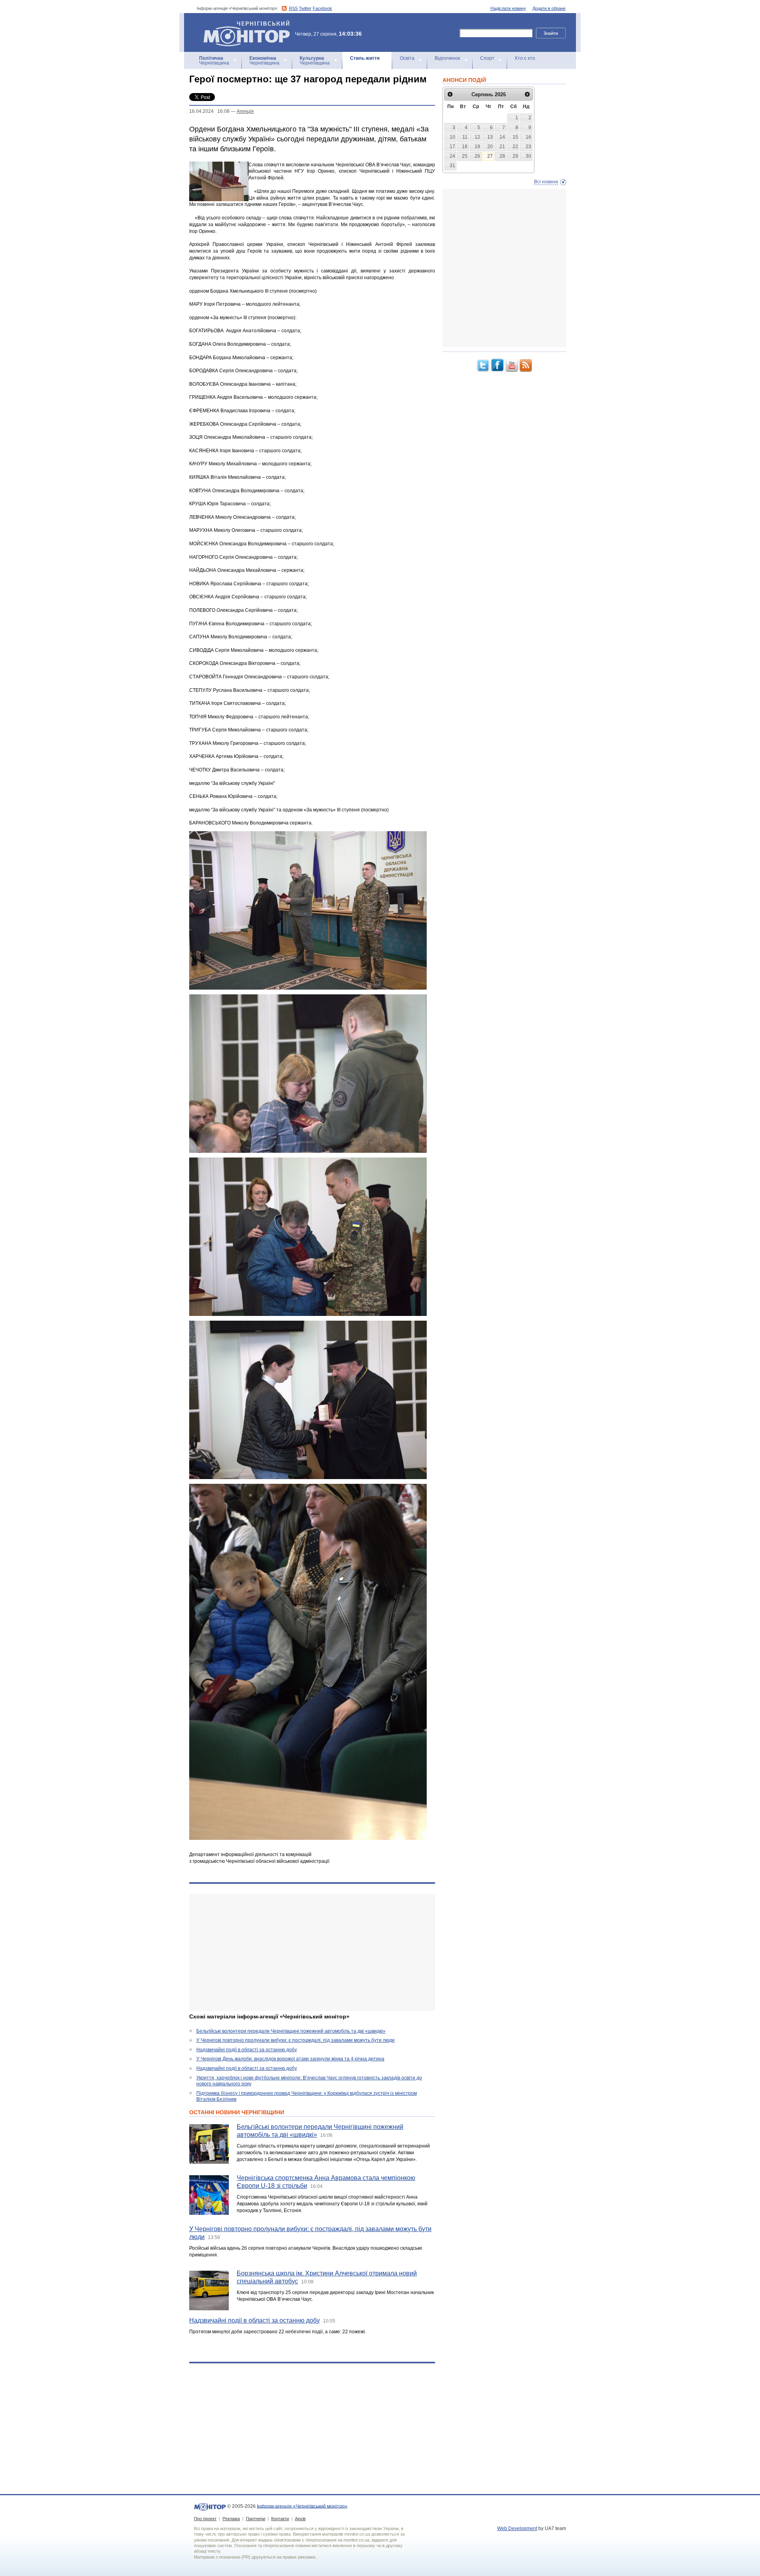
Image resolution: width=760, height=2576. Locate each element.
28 (502, 156)
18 (465, 147)
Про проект (205, 2519)
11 (465, 137)
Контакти (280, 2519)
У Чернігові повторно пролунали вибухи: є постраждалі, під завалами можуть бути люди (295, 2040)
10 (452, 137)
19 (477, 147)
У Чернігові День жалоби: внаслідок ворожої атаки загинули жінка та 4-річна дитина (290, 2059)
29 (515, 156)
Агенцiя (245, 111)
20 (490, 147)
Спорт (487, 58)
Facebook (322, 8)
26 (477, 156)
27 (490, 156)
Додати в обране (549, 8)
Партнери (256, 2519)
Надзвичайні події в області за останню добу (247, 2050)
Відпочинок (447, 58)
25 (465, 156)
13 (490, 137)
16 (528, 137)
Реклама (231, 2519)
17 (452, 147)
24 (452, 156)
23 (528, 147)
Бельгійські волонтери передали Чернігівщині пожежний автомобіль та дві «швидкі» (291, 2031)
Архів (300, 2519)
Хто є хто (525, 58)
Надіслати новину (508, 8)
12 (477, 137)
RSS (293, 8)
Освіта (407, 58)
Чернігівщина (214, 61)
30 (528, 156)
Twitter (305, 8)
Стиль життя (365, 58)
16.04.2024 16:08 (209, 111)
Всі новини (546, 182)
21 (502, 147)
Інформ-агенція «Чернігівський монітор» (243, 24)
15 (515, 137)
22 (515, 147)
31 (452, 166)
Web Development (517, 2528)
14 (502, 137)
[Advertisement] (312, 1952)
